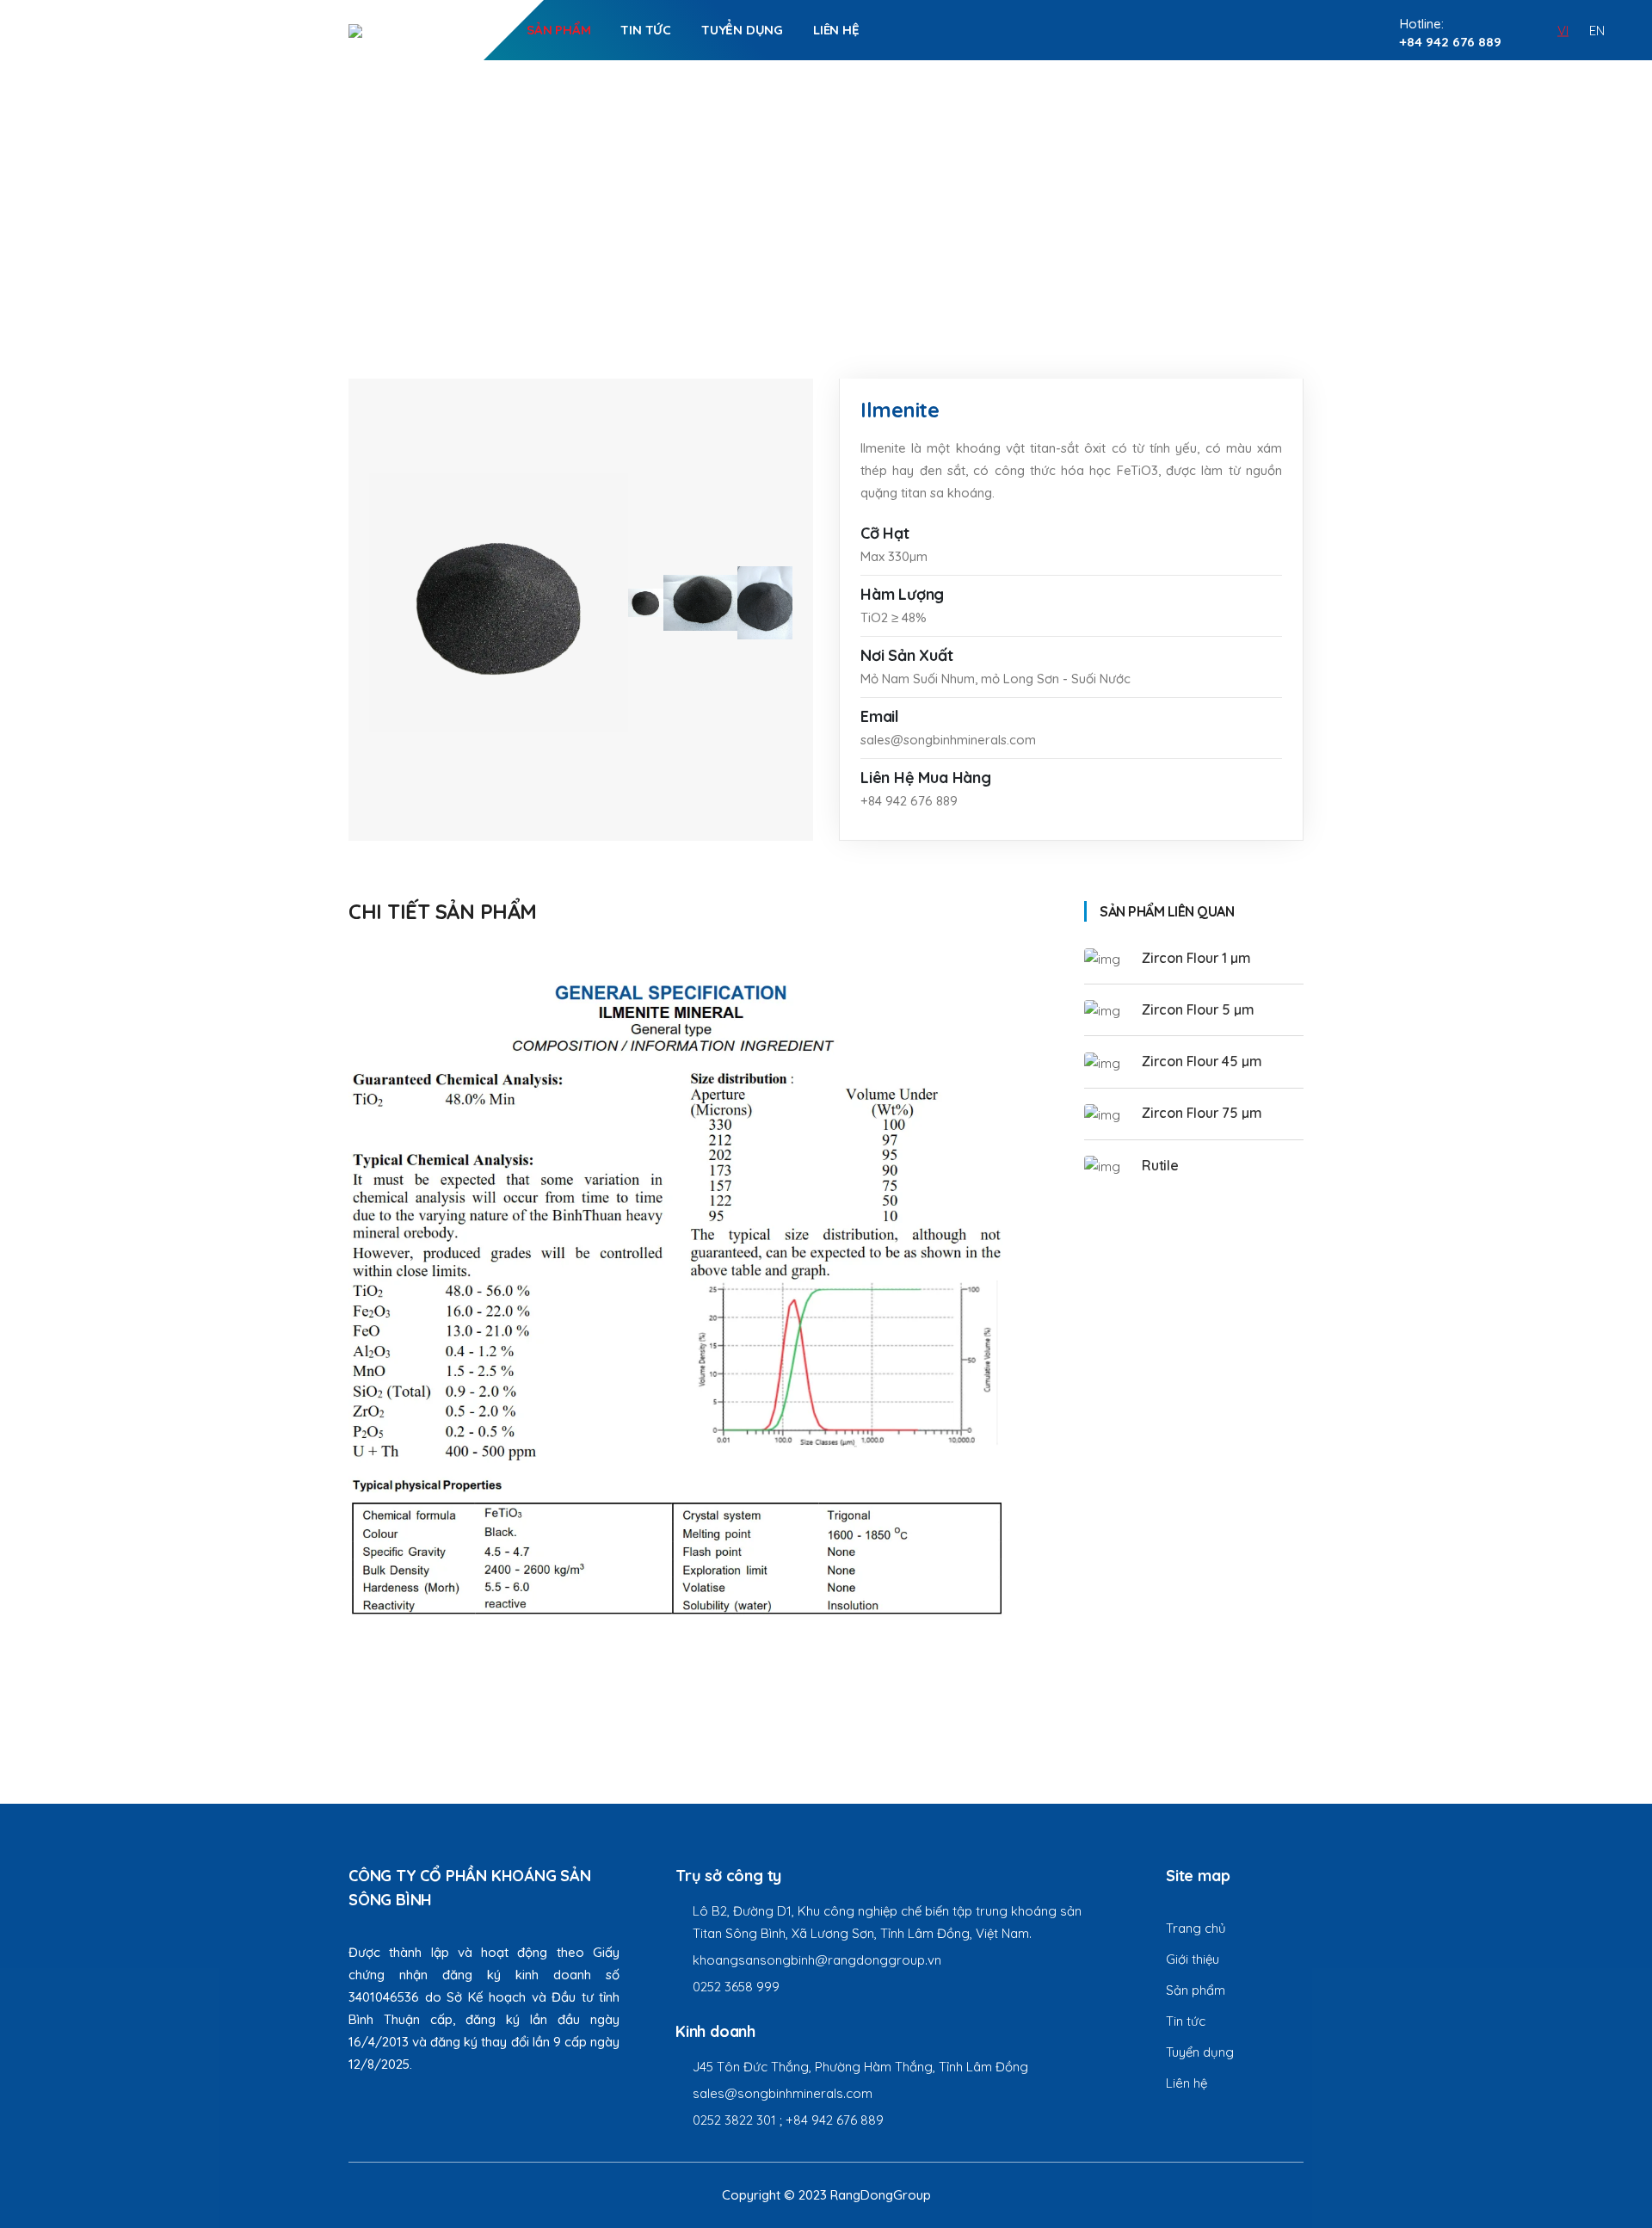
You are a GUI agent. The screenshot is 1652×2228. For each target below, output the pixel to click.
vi (1563, 30)
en (1597, 30)
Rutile (1160, 1165)
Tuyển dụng (742, 30)
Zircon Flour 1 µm (1196, 958)
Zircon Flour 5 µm (1198, 1009)
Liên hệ (836, 30)
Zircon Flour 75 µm (1202, 1113)
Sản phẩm (558, 30)
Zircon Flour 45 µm (1202, 1061)
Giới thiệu (464, 30)
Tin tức (646, 30)
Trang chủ (792, 224)
